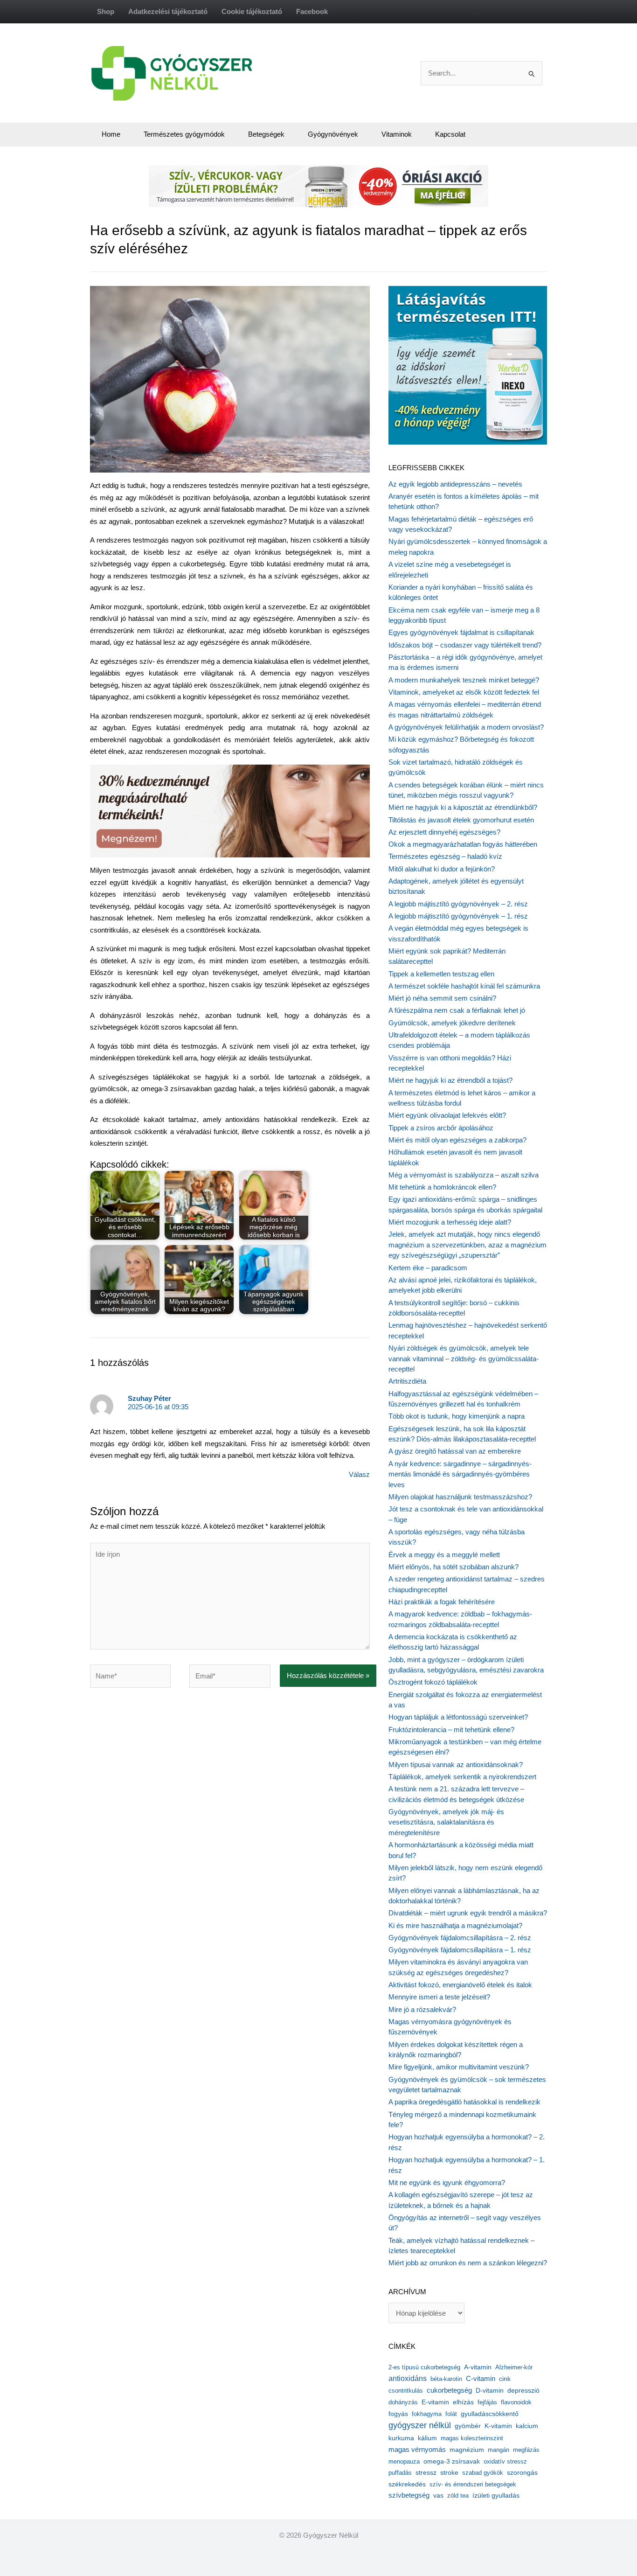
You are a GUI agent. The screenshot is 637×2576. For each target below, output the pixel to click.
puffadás (400, 2473)
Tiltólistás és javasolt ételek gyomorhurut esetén (461, 820)
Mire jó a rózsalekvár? (422, 2009)
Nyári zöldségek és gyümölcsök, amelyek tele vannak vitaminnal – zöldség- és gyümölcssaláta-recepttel (464, 1358)
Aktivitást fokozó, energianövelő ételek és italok (460, 1985)
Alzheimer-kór (514, 2367)
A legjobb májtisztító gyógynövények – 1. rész (458, 916)
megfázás (526, 2450)
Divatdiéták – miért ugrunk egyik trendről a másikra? (468, 1913)
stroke (449, 2472)
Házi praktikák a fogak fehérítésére (442, 1602)
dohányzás (403, 2402)
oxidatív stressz (505, 2461)
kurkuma (401, 2438)
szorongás (522, 2472)
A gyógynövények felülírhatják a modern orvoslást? (466, 727)
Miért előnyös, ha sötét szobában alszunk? (454, 1567)
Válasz (359, 1474)
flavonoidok (516, 2402)
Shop (106, 11)
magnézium (467, 2450)
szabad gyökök (483, 2473)
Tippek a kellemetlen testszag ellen (441, 974)
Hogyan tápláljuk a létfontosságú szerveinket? (458, 1717)
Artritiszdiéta (407, 1381)
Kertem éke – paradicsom (428, 1268)
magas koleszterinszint (472, 2438)
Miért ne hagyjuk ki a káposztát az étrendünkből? (463, 807)
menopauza (404, 2461)
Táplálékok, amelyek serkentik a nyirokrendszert (462, 1777)
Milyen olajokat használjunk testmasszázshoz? (460, 1497)
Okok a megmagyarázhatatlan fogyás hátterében (463, 844)
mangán (499, 2450)
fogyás (398, 2414)
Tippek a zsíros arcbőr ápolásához (441, 1128)
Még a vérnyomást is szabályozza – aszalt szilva (464, 1175)
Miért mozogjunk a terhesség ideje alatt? (450, 1222)
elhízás (463, 2402)
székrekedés (407, 2484)
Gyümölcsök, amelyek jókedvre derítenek (452, 1023)
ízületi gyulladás (496, 2495)
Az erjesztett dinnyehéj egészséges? (444, 832)
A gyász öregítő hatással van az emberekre (455, 1451)
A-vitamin (478, 2367)
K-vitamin (498, 2426)
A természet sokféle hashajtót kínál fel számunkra (464, 986)
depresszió (523, 2390)
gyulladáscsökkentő (490, 2414)
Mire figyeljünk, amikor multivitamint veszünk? (459, 2067)
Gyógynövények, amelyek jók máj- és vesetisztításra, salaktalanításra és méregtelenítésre (446, 1822)
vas (438, 2496)
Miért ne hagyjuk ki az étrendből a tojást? (450, 1080)
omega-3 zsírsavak (452, 2461)
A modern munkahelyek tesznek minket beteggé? (464, 680)
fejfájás (487, 2402)
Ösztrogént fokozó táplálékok (433, 1682)
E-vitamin (435, 2402)
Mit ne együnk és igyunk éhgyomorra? (447, 2183)
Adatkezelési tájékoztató (168, 11)
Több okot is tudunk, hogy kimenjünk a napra (457, 1416)
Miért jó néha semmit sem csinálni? (442, 998)
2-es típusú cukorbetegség (424, 2367)
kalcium (527, 2426)
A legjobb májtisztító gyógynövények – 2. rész (458, 904)
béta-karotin (446, 2379)
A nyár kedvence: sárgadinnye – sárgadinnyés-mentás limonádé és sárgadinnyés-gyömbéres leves (460, 1474)
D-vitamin (490, 2391)
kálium (427, 2438)
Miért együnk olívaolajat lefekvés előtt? (447, 1115)
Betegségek (266, 134)
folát (451, 2414)
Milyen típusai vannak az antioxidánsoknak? (456, 1765)
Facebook (312, 11)
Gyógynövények (333, 134)
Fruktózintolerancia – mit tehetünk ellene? (451, 1730)
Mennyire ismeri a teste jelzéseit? (439, 1997)
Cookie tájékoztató (252, 11)
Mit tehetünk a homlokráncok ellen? (442, 1187)
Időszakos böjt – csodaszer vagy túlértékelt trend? (465, 645)
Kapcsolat (450, 134)
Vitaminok (397, 134)
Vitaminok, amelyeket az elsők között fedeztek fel (464, 692)
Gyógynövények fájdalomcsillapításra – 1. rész (460, 1950)
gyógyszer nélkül (420, 2425)
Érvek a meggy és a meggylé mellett (444, 1555)
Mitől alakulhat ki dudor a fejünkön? (442, 869)
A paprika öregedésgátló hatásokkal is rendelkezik (464, 2102)
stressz (426, 2472)
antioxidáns (408, 2378)
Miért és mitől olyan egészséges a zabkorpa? (457, 1140)
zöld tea (458, 2496)
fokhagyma (427, 2414)
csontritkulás (406, 2391)
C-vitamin (481, 2378)
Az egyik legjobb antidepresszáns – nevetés (455, 484)
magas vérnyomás (417, 2450)
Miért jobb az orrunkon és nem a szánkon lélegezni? (468, 2263)
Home (111, 134)
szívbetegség (409, 2495)
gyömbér (468, 2426)
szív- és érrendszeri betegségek (473, 2484)
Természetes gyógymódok (184, 134)
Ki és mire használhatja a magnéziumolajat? (455, 1925)
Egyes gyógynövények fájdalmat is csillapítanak (461, 632)
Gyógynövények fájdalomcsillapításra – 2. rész (460, 1938)
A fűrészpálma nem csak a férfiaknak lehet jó (457, 1010)
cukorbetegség (449, 2390)
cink (505, 2379)
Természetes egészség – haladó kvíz (445, 856)
